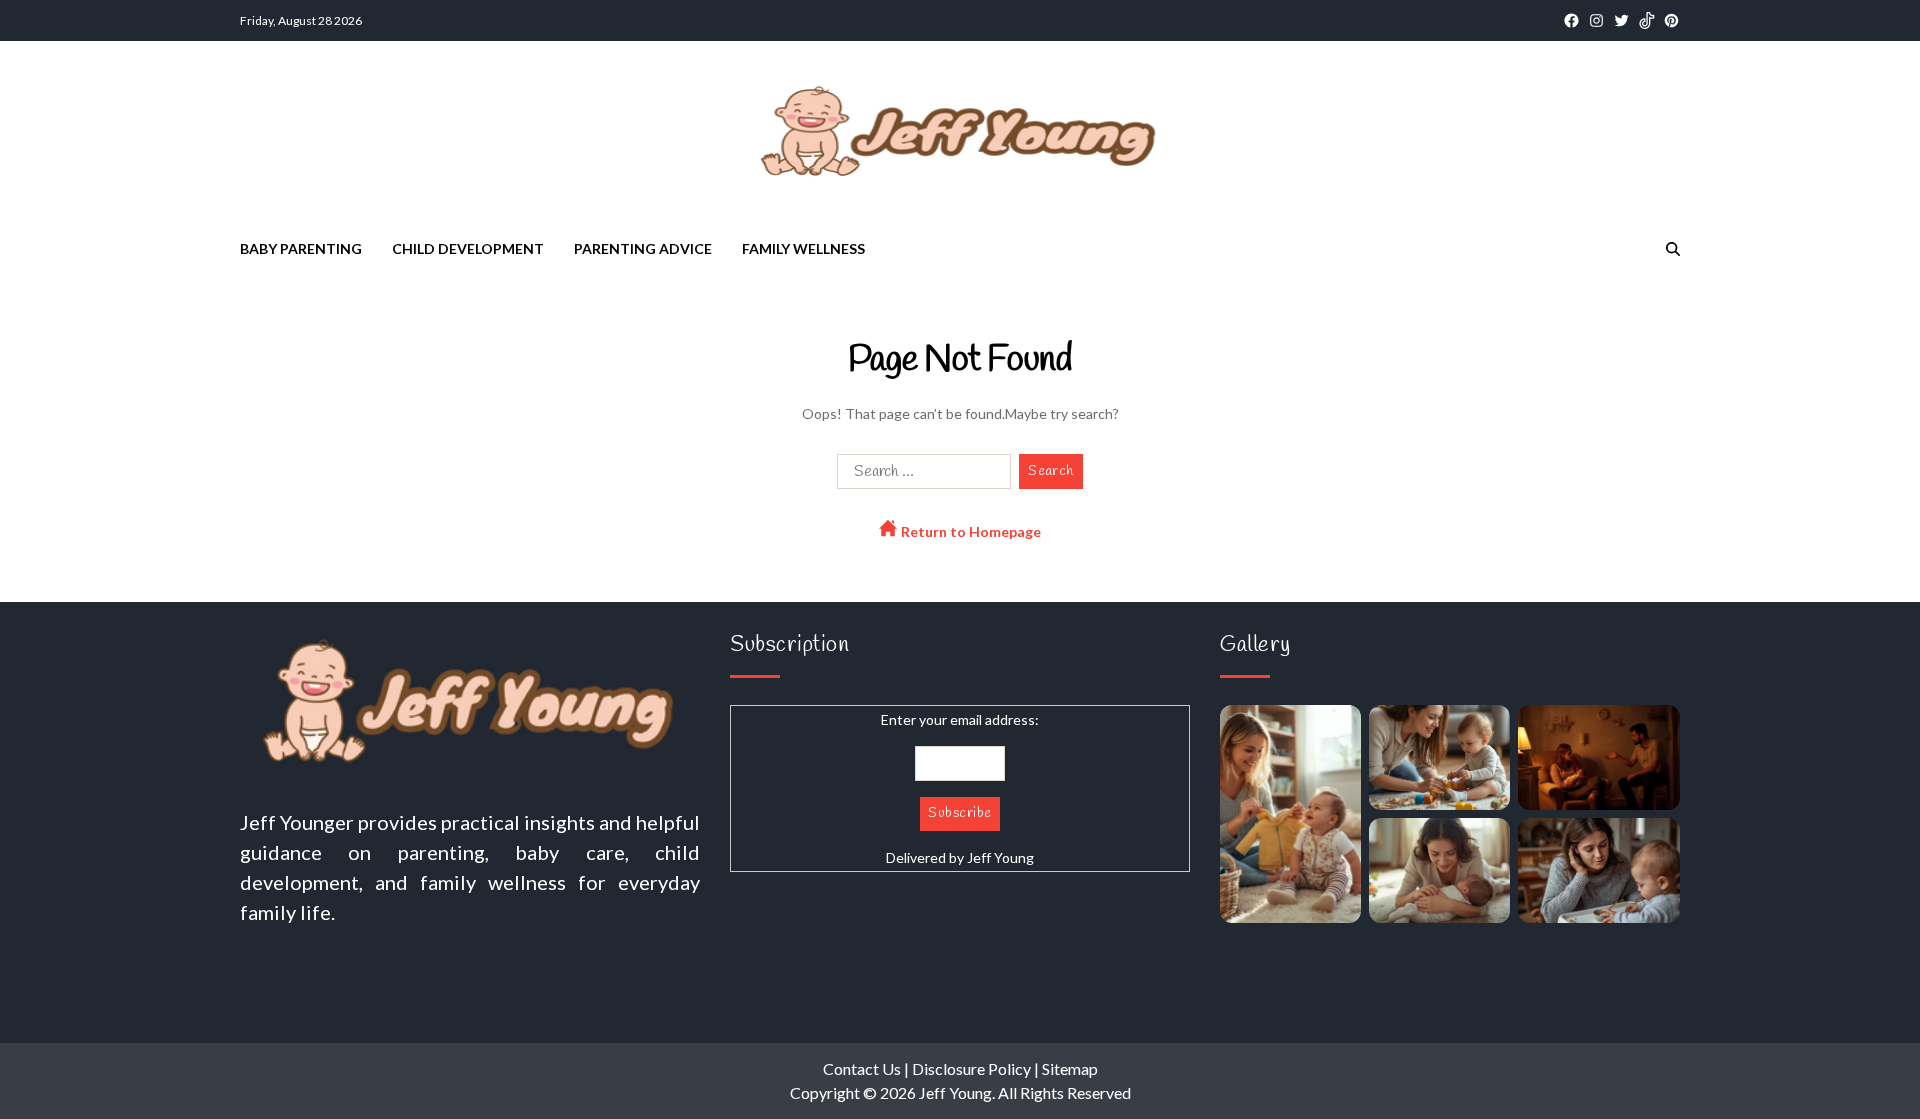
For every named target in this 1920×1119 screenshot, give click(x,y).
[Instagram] (1596, 20)
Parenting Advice (643, 248)
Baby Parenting (301, 248)
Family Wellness (803, 248)
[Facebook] (1571, 20)
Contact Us (862, 1068)
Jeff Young (1000, 857)
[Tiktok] (1646, 20)
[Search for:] (920, 475)
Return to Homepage (969, 531)
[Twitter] (1621, 20)
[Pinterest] (1671, 20)
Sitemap (1070, 1068)
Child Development (468, 248)
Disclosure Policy (971, 1068)
